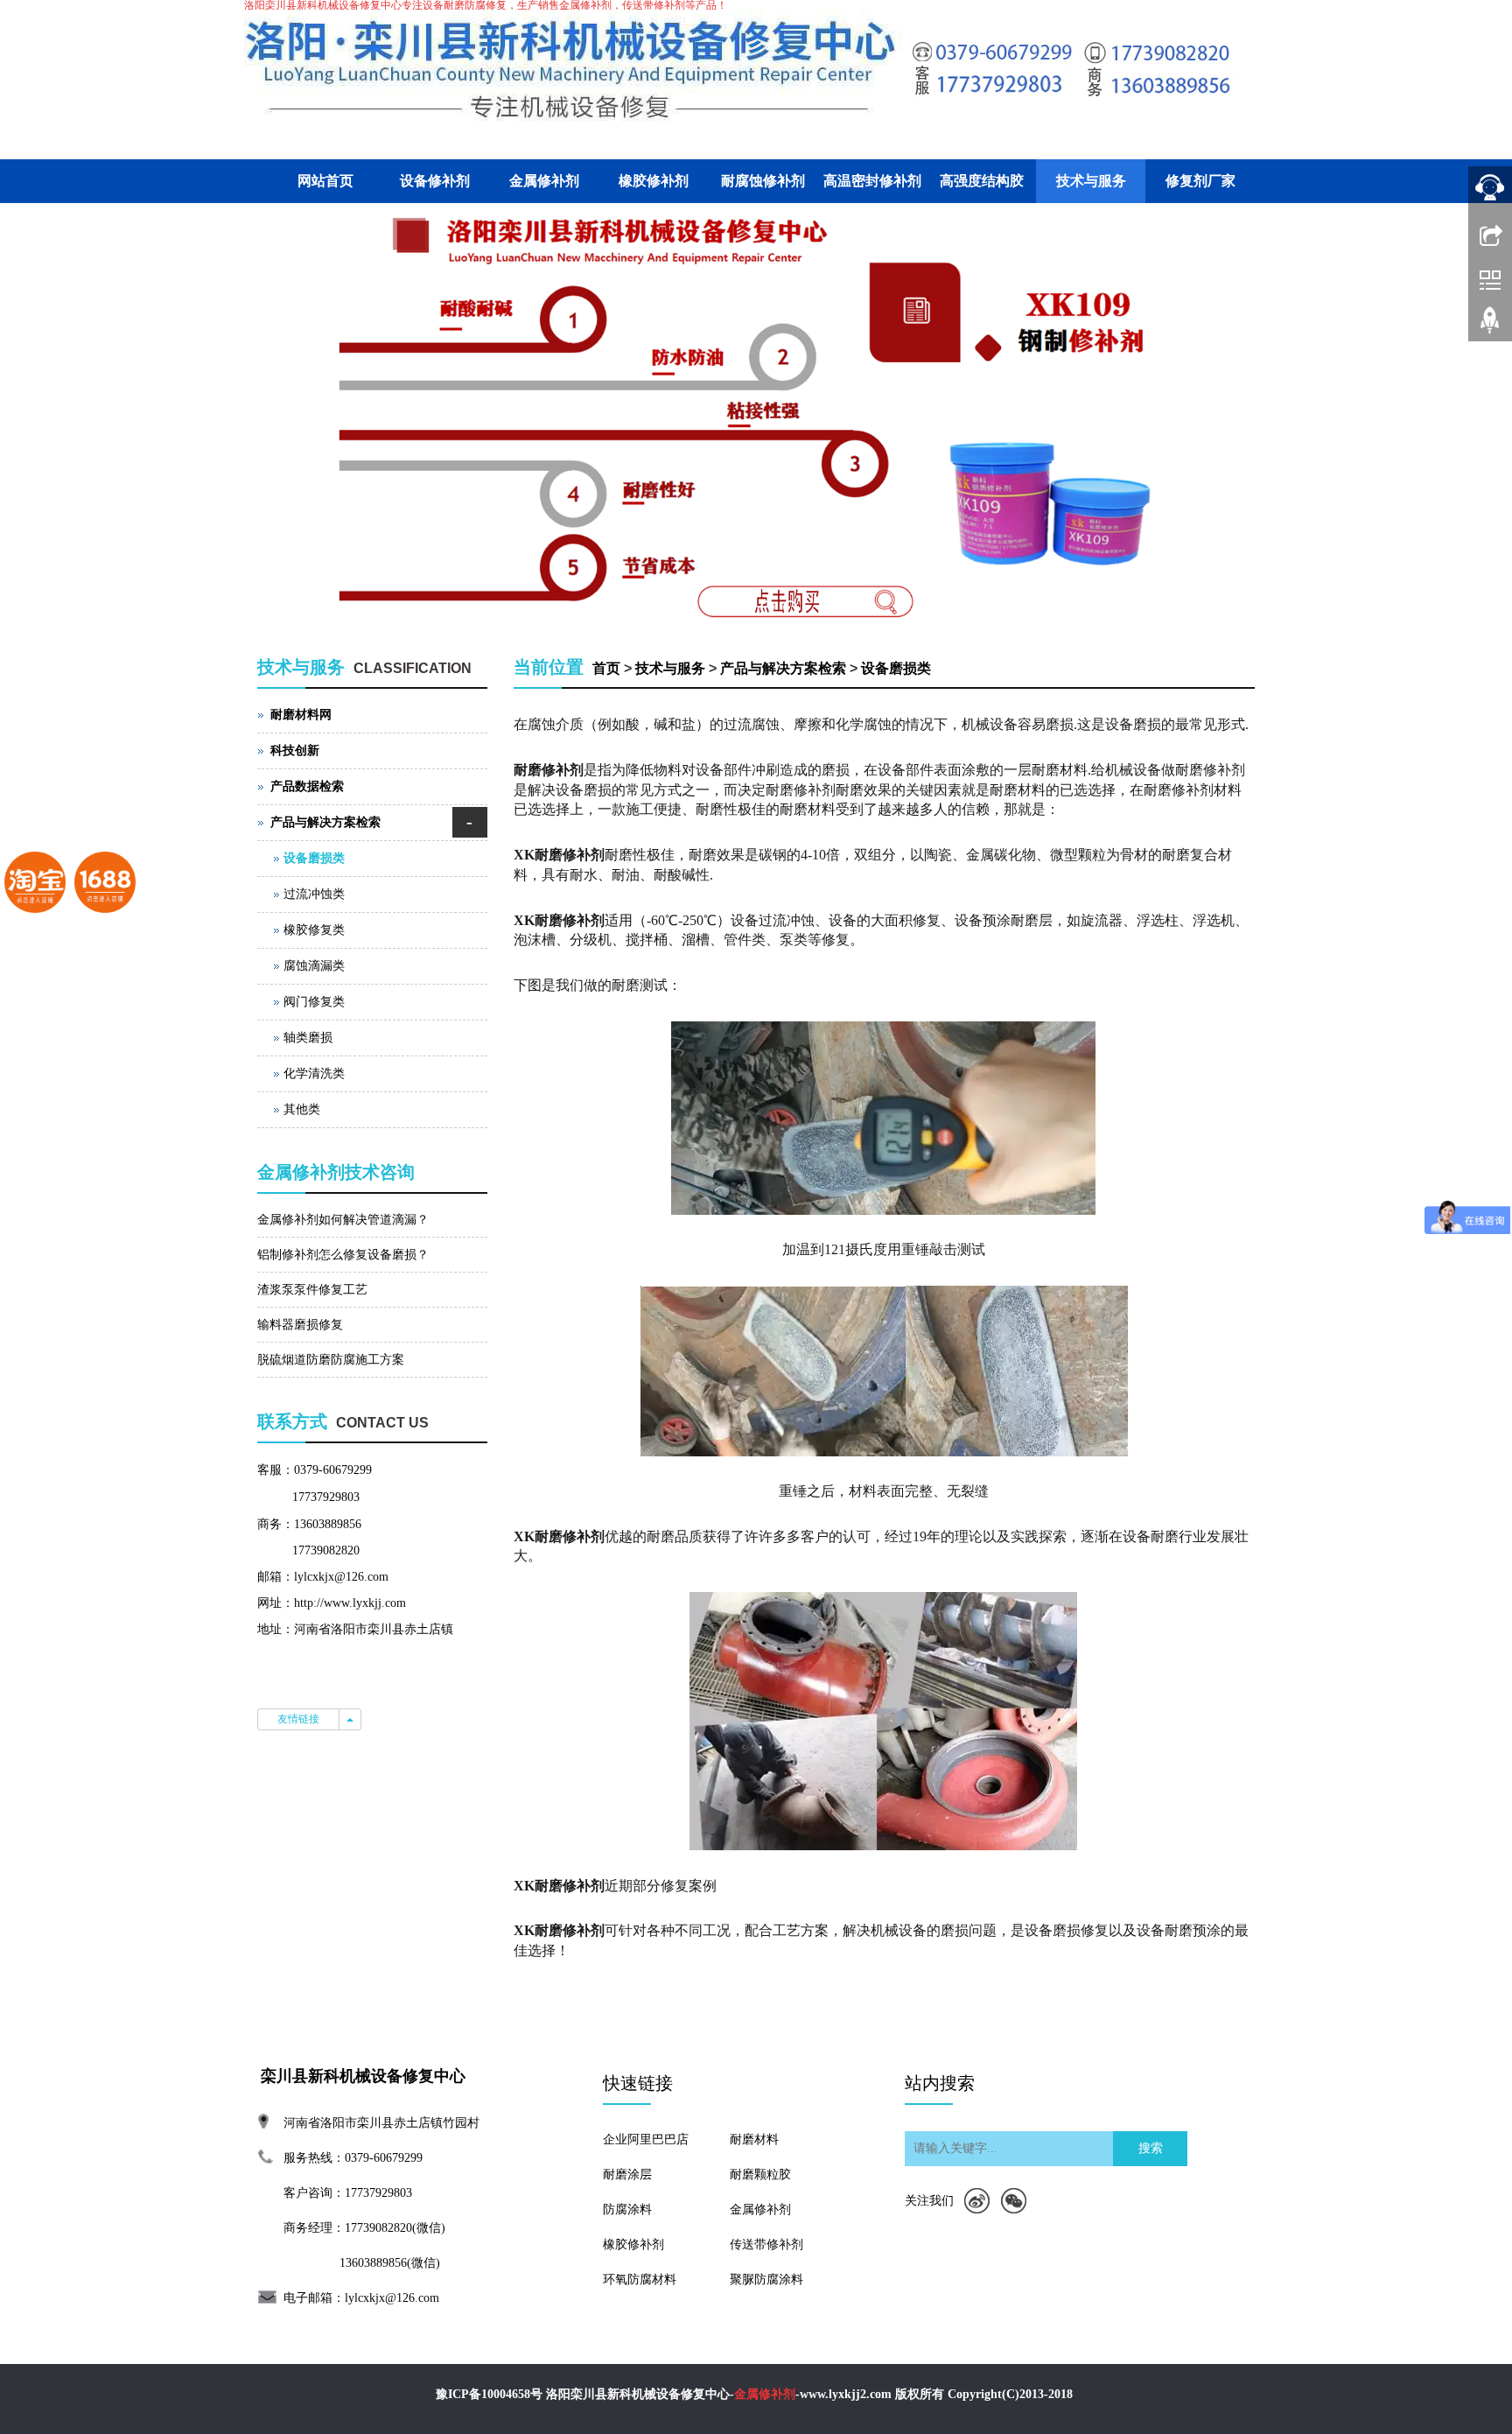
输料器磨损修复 (300, 1325)
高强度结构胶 (982, 181)
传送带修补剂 (766, 2245)
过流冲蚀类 (314, 894)
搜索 (1151, 2148)
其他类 (302, 1109)
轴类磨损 (308, 1038)
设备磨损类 (896, 668)
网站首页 (325, 181)
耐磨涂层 (627, 2174)
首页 (606, 668)
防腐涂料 (627, 2210)
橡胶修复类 (314, 930)
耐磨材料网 (301, 715)
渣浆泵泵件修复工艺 (312, 1290)
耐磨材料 (754, 2139)
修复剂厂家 (1200, 181)
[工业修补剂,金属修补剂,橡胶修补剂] (756, 413)
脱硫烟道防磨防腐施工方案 (331, 1360)
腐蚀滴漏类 (314, 966)
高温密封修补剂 (872, 181)
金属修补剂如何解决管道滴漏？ (343, 1220)
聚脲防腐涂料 (766, 2280)
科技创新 (295, 751)
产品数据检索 (307, 786)
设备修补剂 (435, 181)
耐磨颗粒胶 (760, 2174)
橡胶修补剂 (654, 181)
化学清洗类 (314, 1073)
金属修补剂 (544, 181)
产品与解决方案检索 (783, 668)
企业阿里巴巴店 (646, 2139)
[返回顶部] (1490, 326)
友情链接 (298, 1719)
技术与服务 (1091, 181)
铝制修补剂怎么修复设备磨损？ (343, 1255)
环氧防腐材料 (640, 2280)
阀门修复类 (314, 1002)
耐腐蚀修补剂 (763, 181)
